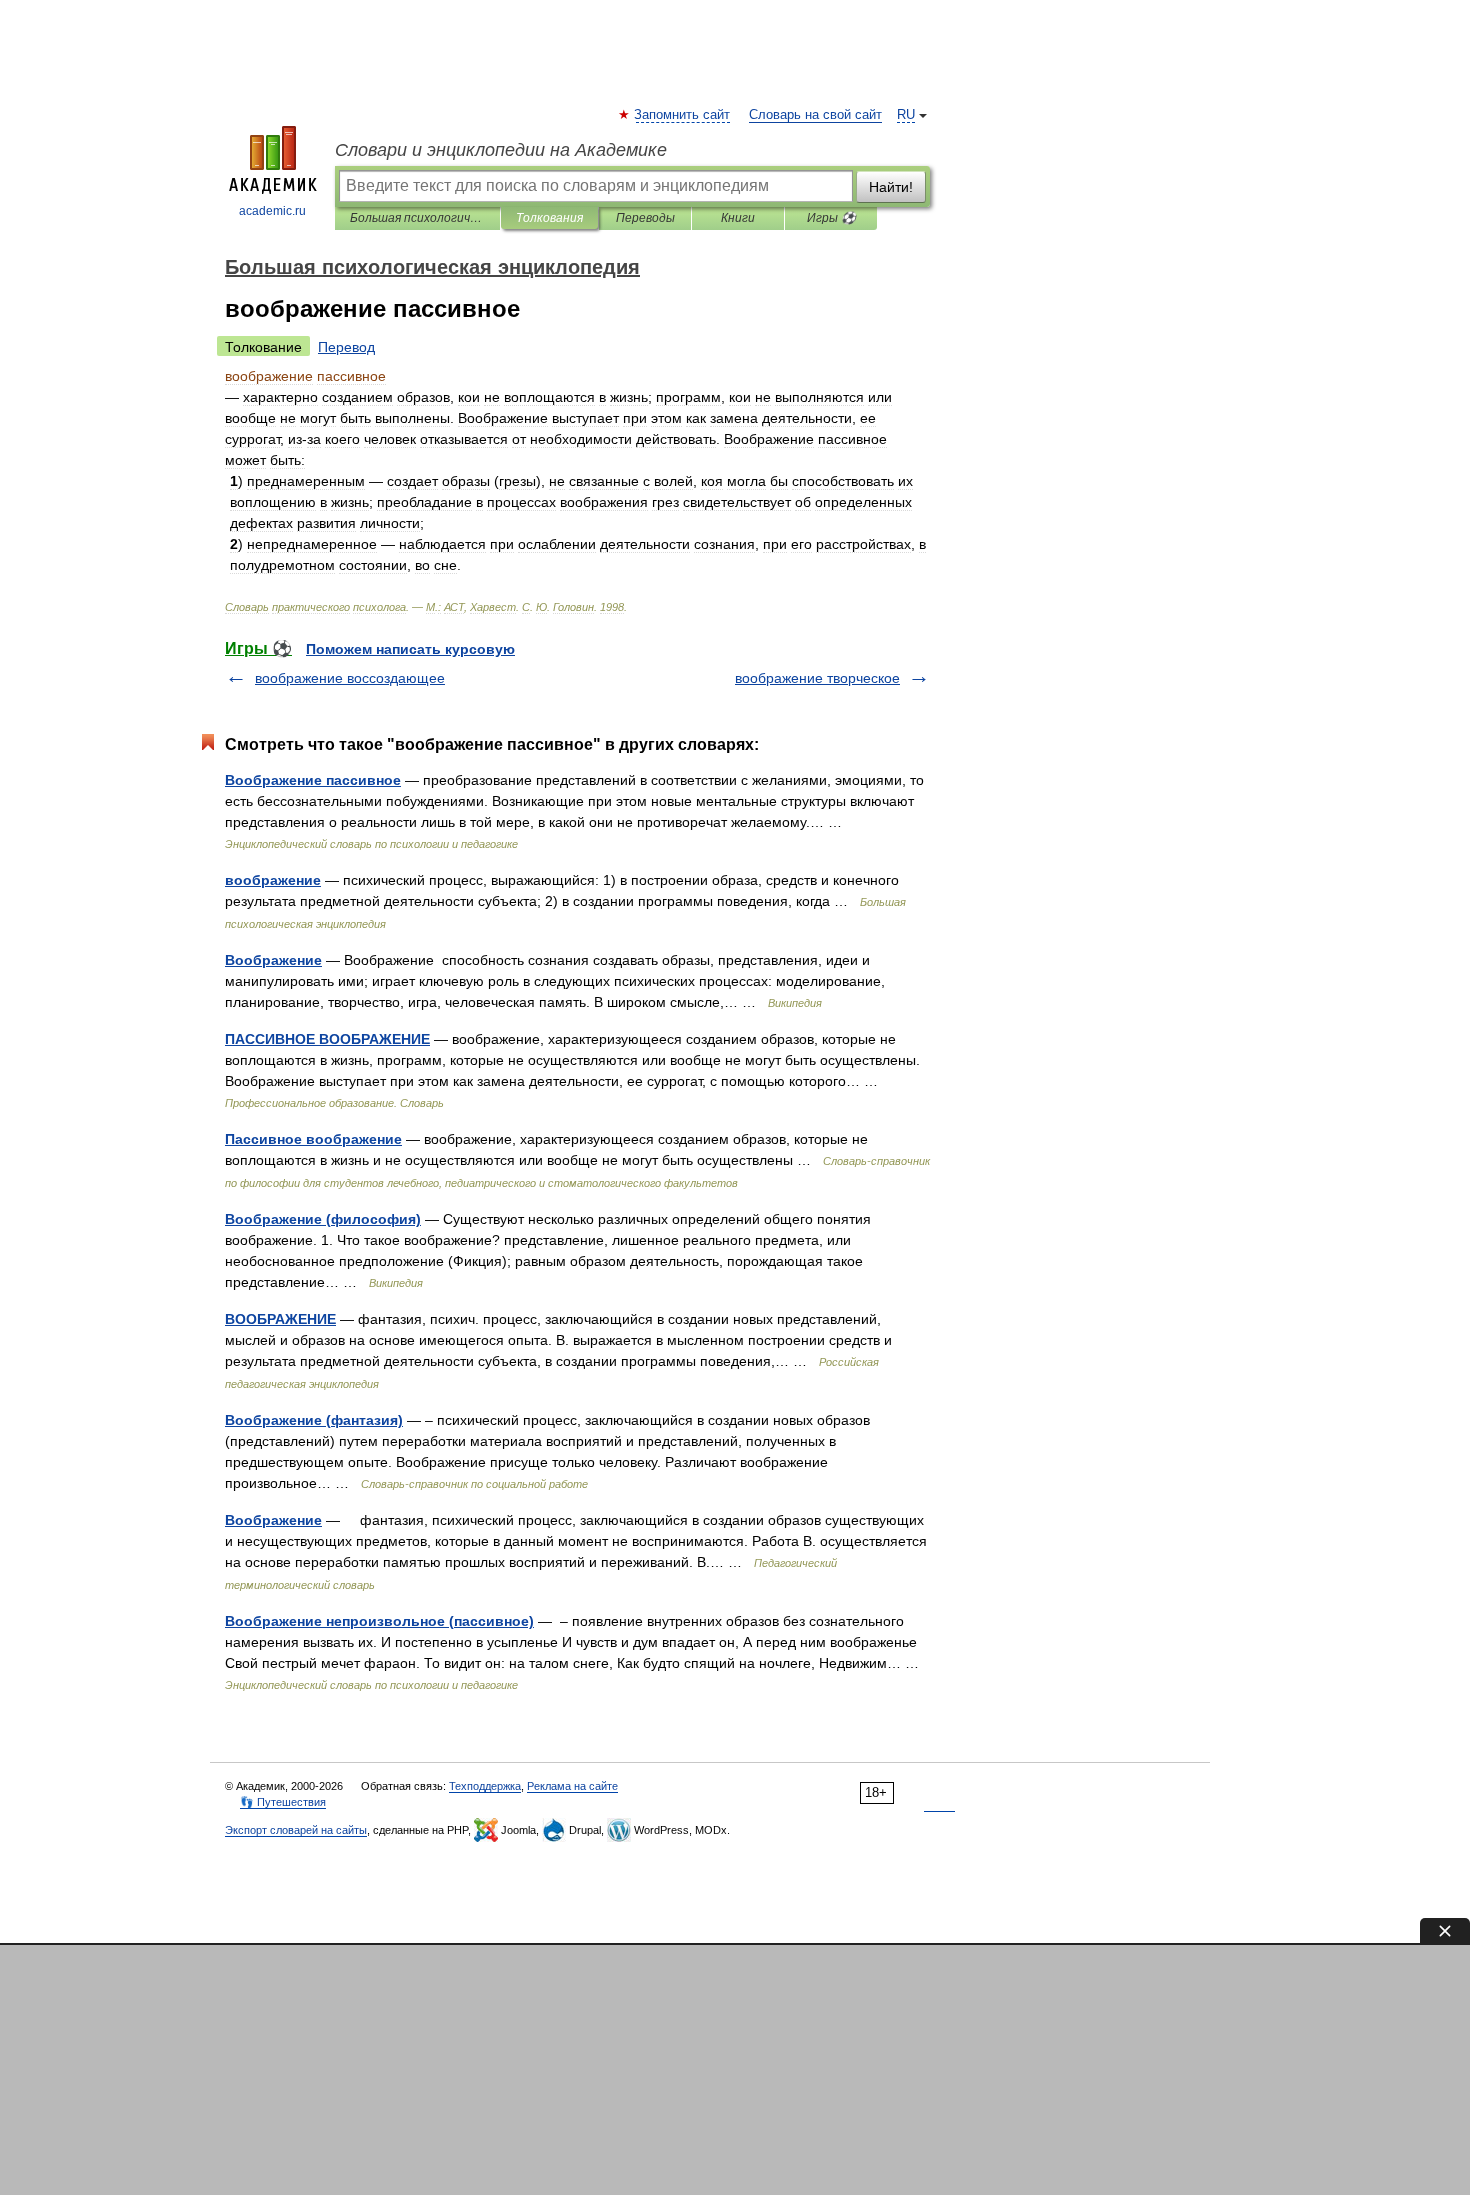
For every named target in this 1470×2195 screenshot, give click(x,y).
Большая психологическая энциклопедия (417, 218)
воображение (273, 880)
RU (906, 115)
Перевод (346, 347)
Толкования (549, 218)
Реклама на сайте (572, 1786)
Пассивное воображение (313, 1139)
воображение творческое (817, 678)
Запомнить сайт (683, 115)
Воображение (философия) (323, 1219)
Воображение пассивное (313, 780)
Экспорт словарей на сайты (296, 1830)
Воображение (273, 960)
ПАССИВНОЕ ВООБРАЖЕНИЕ (327, 1039)
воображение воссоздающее (350, 678)
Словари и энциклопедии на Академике (501, 150)
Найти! (891, 187)
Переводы (645, 218)
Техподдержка (485, 1786)
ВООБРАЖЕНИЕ (280, 1319)
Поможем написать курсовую (410, 649)
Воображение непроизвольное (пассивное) (379, 1621)
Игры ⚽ (831, 218)
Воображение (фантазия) (314, 1420)
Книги (738, 218)
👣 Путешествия (283, 1802)
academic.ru (272, 211)
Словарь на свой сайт (815, 115)
